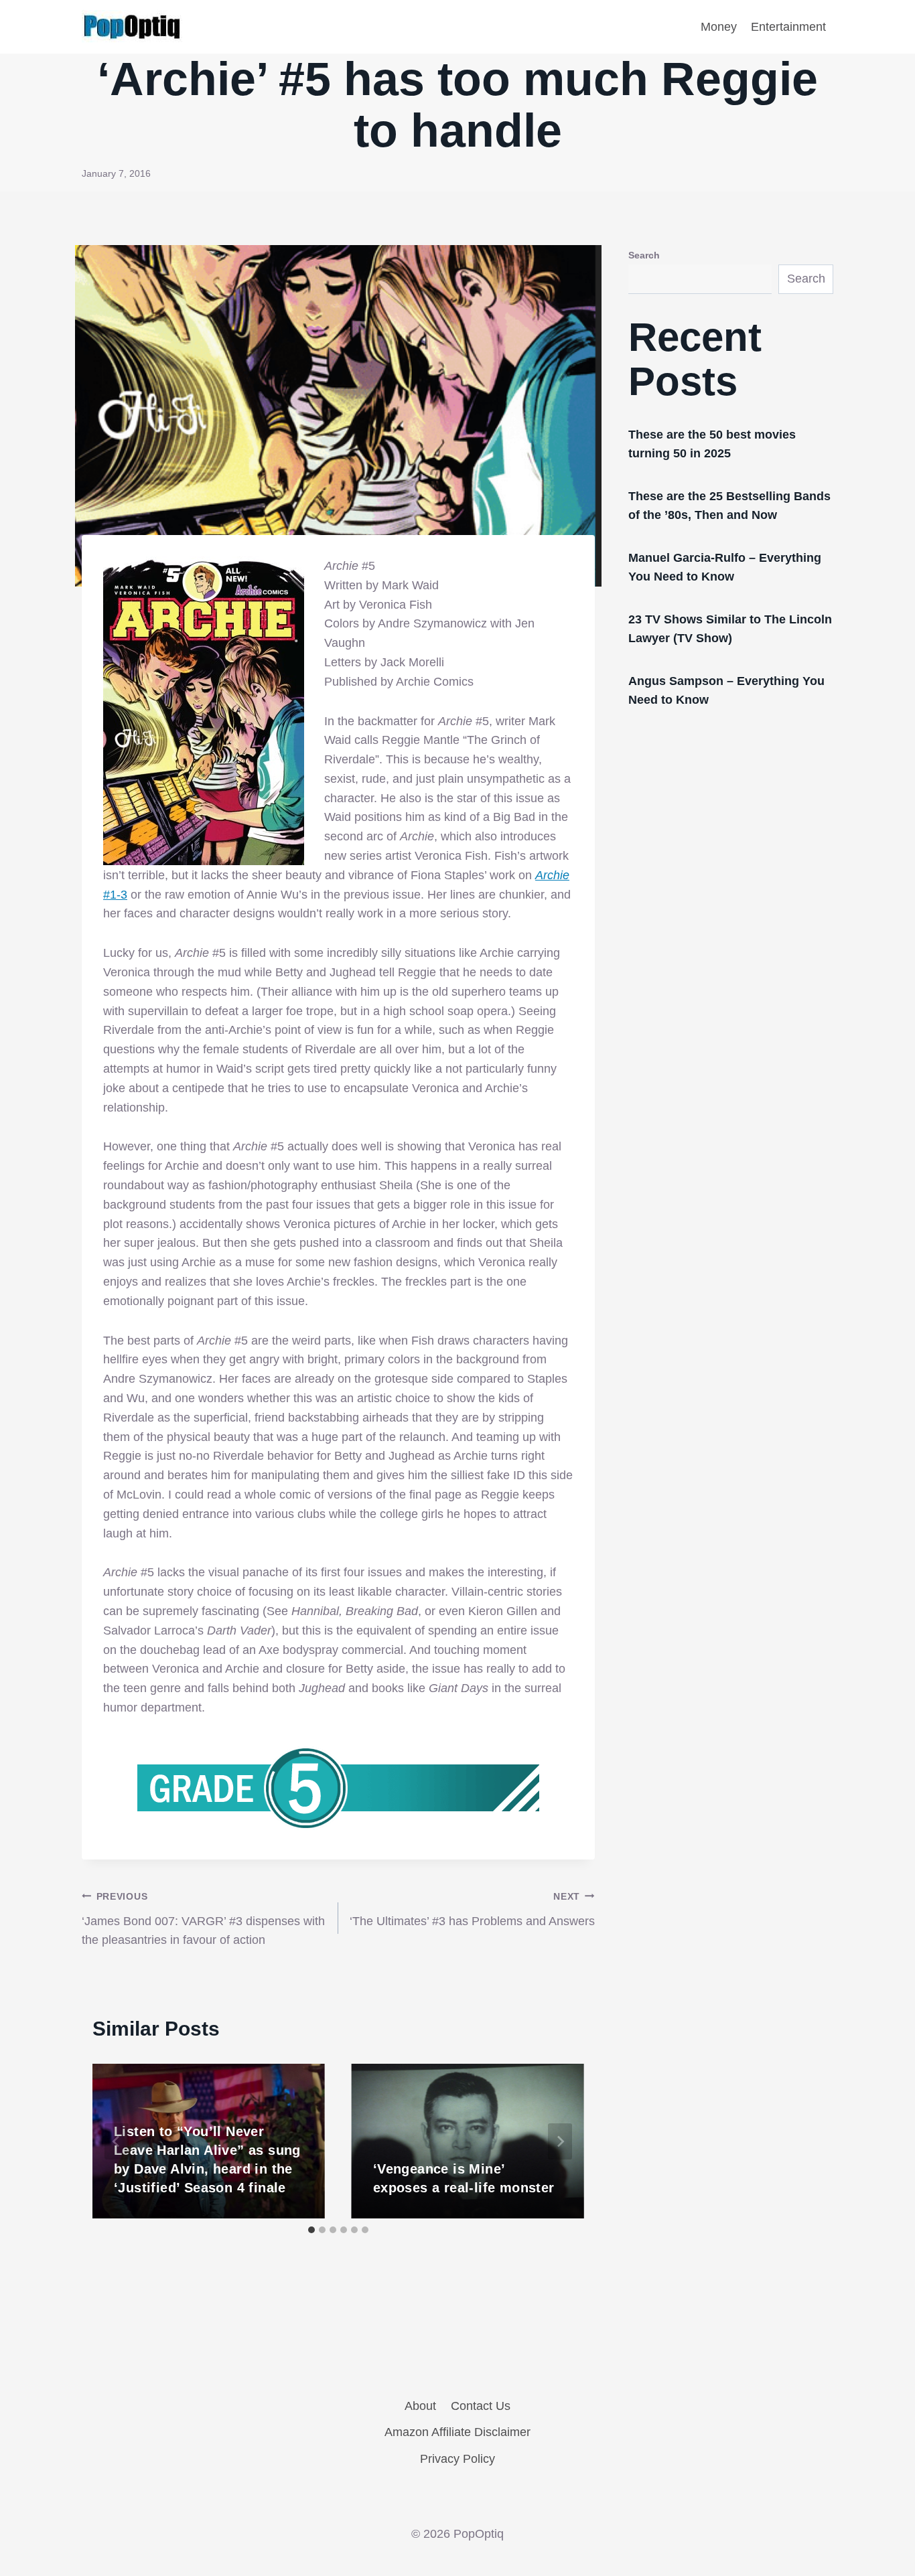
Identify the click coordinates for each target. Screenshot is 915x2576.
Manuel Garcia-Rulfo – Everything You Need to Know (725, 567)
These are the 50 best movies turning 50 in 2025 (712, 444)
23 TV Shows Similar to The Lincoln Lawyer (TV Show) (730, 629)
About (420, 2406)
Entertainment (788, 27)
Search (644, 255)
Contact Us (481, 2406)
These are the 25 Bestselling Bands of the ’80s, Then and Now (729, 506)
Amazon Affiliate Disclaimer (457, 2432)
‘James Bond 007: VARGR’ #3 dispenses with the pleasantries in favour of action (203, 1919)
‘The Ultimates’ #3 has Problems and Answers (472, 1909)
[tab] (311, 2230)
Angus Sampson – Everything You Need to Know (726, 690)
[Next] (560, 2141)
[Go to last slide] (117, 2141)
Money (719, 27)
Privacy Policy (457, 2459)
